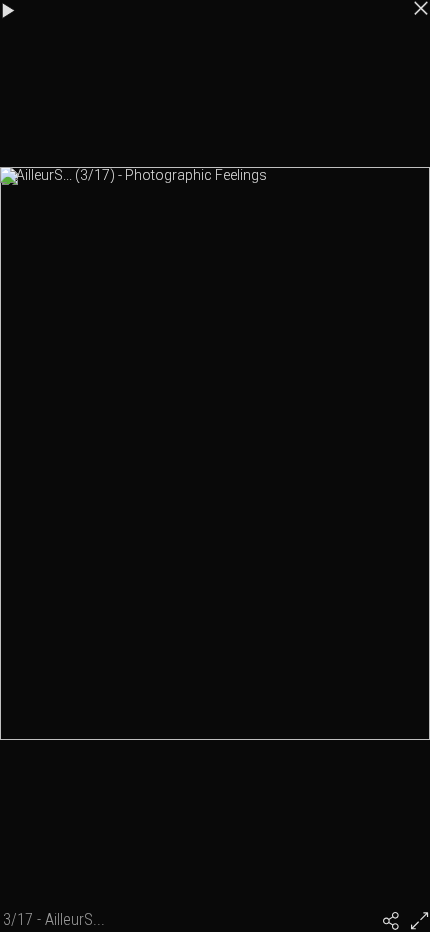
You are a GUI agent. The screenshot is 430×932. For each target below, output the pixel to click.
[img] (391, 921)
